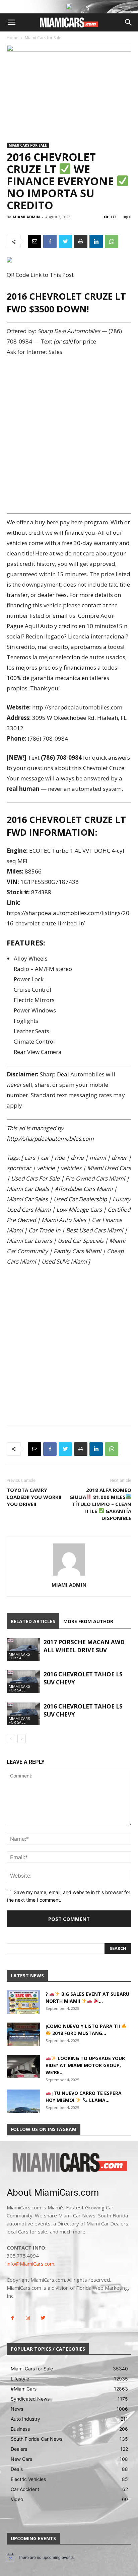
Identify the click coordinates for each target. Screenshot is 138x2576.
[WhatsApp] (112, 241)
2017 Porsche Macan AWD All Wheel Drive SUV (84, 1646)
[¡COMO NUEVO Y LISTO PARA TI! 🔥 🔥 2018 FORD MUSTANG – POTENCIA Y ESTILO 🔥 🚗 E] (23, 2034)
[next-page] (22, 1739)
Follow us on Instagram (44, 2129)
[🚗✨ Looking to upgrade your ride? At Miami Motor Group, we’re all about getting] (23, 2066)
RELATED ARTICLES (33, 1621)
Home (13, 38)
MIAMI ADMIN (26, 217)
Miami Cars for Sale (43, 38)
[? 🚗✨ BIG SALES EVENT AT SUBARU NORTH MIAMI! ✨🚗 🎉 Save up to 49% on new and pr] (23, 2002)
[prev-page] (11, 1739)
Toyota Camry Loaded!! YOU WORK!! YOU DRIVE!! (34, 1497)
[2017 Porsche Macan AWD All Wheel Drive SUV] (23, 1650)
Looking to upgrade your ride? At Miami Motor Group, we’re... (85, 2065)
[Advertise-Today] (69, 7)
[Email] (34, 241)
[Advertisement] (69, 435)
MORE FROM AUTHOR (88, 1621)
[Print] (81, 241)
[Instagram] (28, 2318)
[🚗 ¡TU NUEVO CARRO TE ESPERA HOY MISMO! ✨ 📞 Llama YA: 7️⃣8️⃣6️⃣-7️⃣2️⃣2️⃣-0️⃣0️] (23, 2101)
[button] (11, 22)
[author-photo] (69, 1575)
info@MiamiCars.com (30, 2264)
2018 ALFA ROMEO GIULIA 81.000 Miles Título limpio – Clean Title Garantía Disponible (100, 1504)
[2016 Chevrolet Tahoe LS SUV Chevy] (23, 1682)
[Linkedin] (96, 241)
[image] (69, 2163)
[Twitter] (65, 241)
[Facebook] (50, 241)
